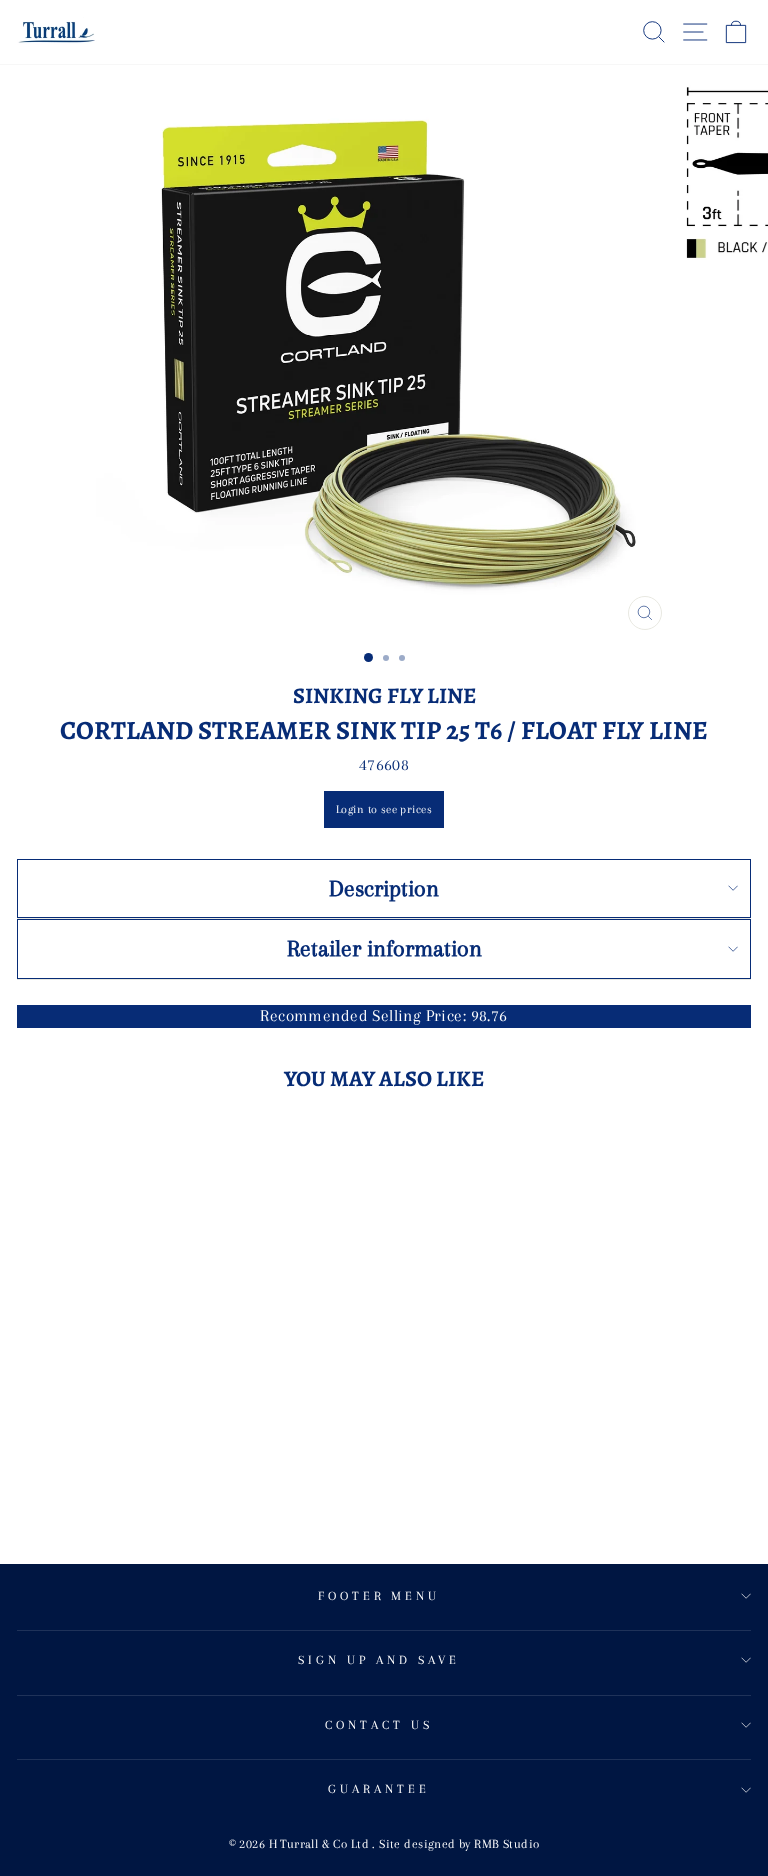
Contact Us (379, 1725)
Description (384, 888)
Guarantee (379, 1789)
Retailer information (384, 948)
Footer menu (379, 1596)
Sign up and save (379, 1660)
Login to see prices (384, 809)
